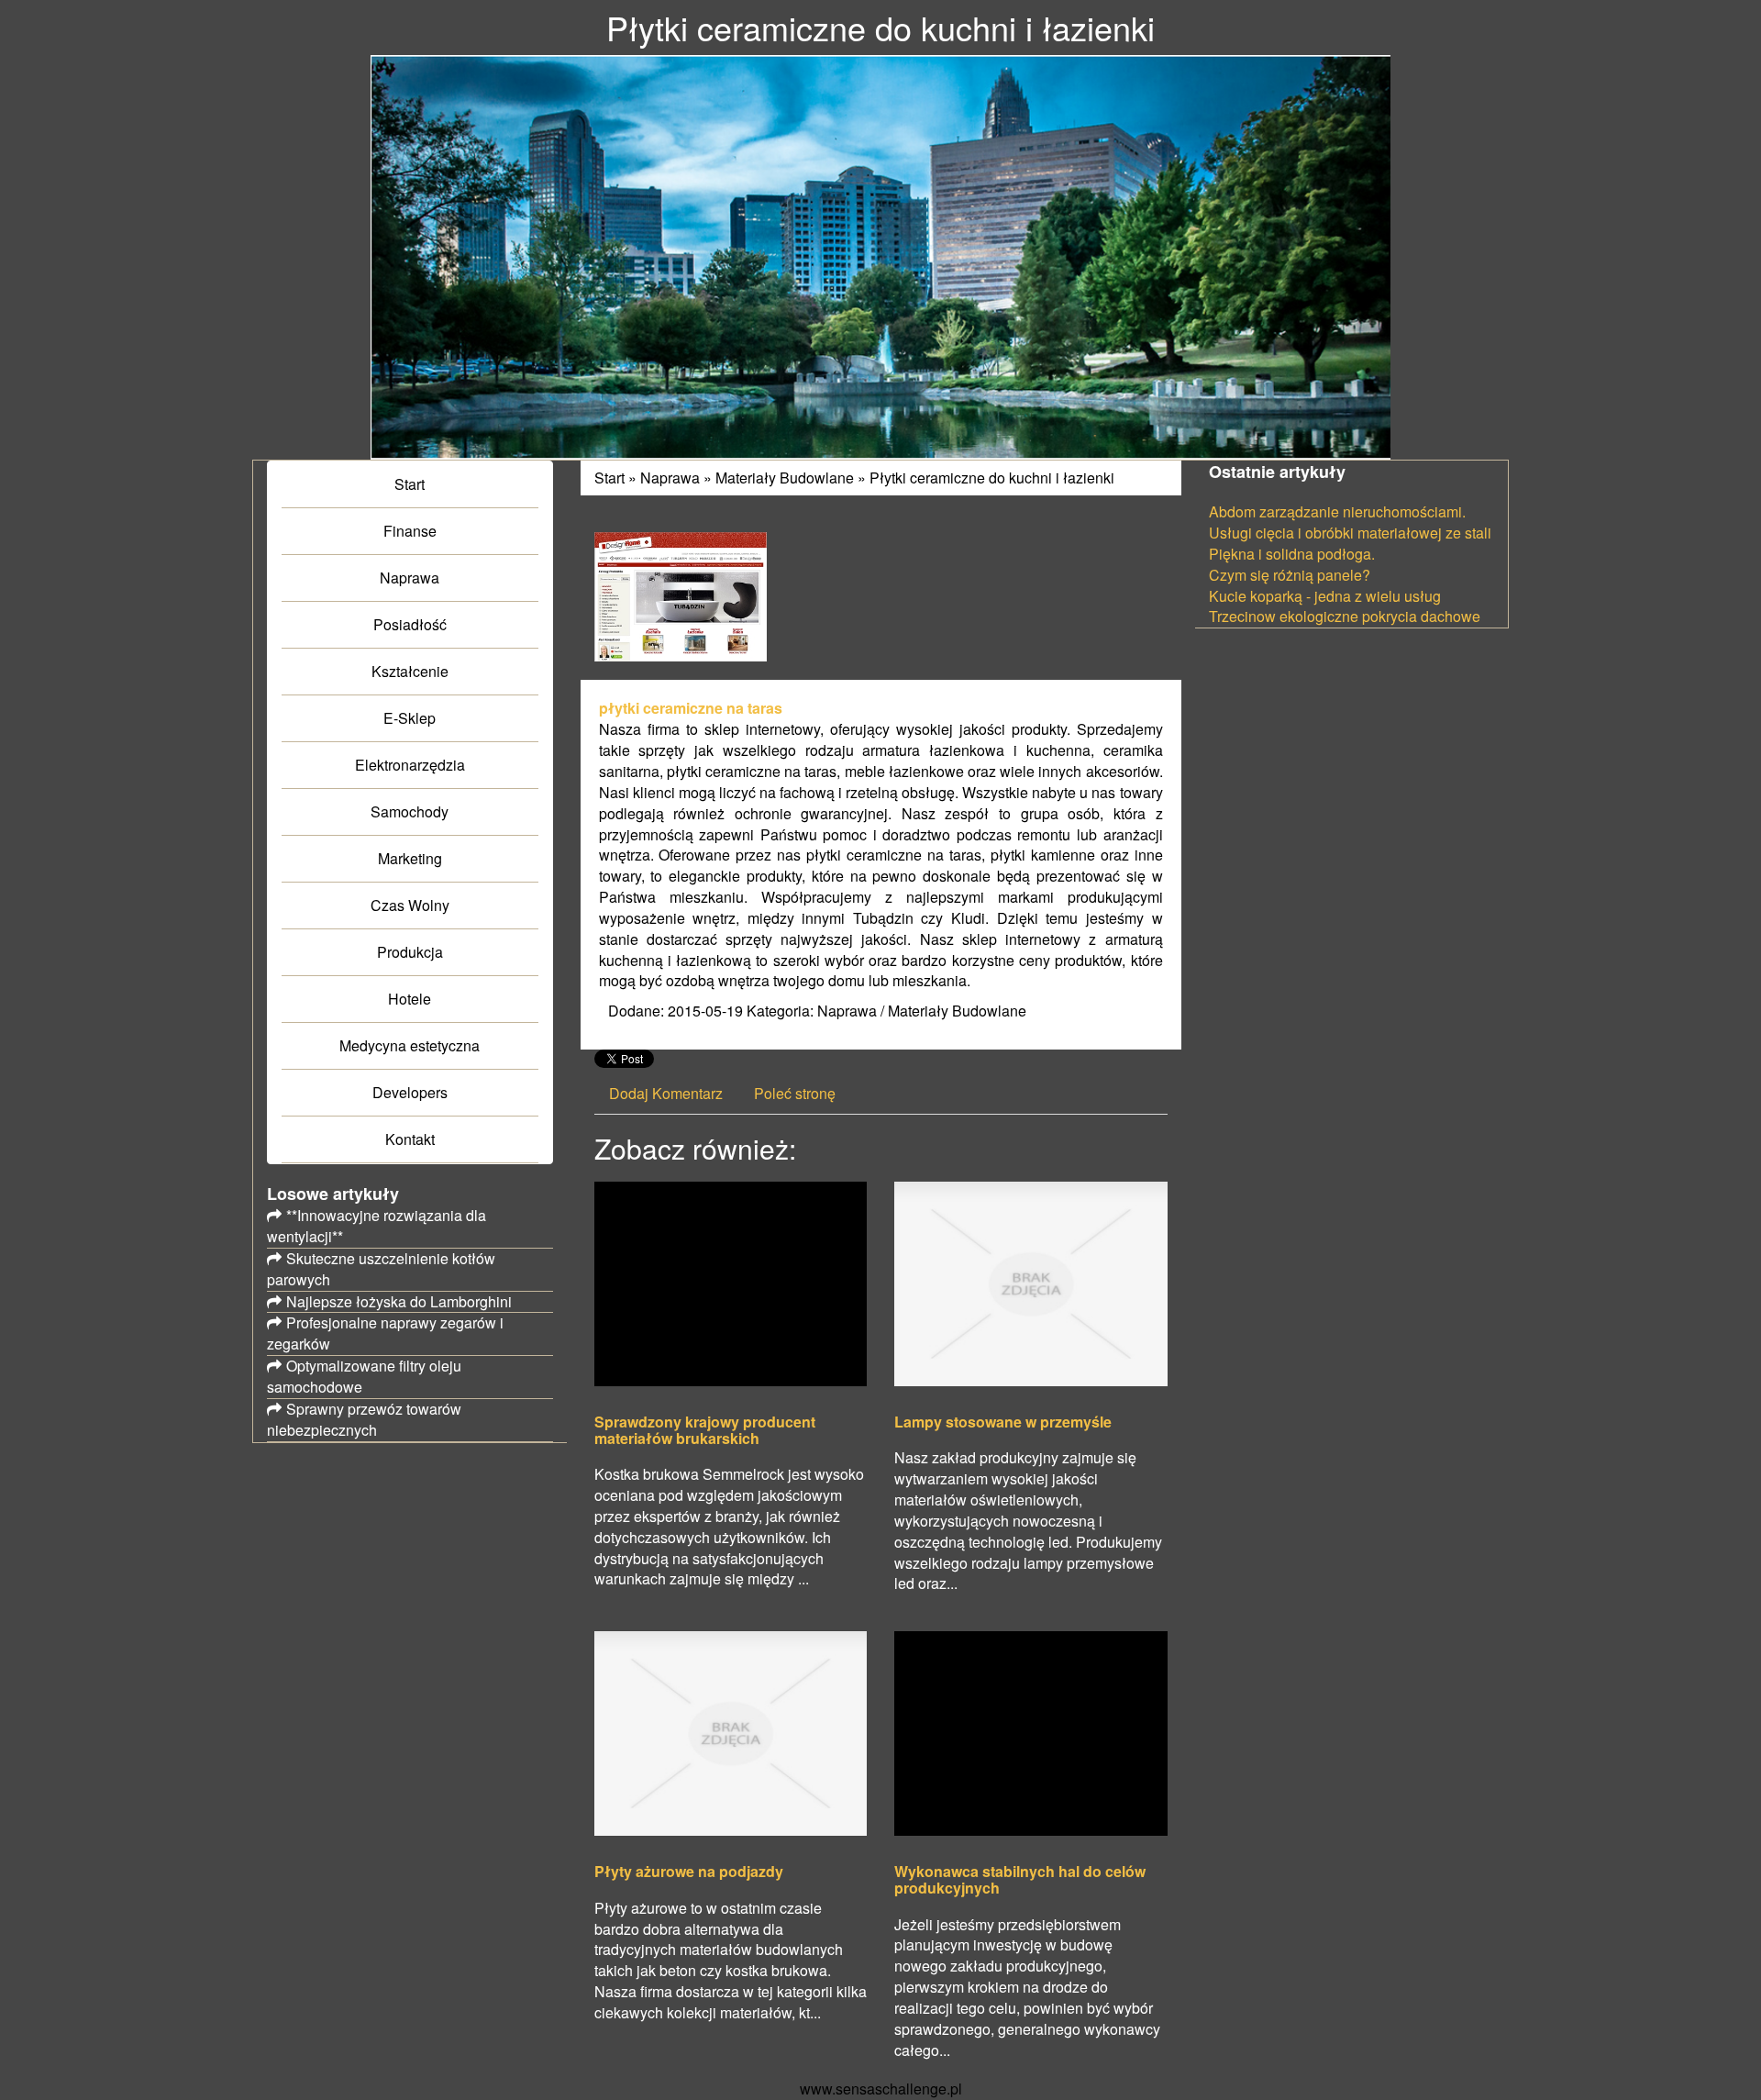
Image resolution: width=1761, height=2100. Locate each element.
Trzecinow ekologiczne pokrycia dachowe (1345, 616)
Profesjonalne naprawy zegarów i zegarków (385, 1333)
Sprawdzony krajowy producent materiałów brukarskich (705, 1430)
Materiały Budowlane (785, 478)
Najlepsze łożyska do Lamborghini (399, 1301)
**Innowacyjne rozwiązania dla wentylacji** (377, 1226)
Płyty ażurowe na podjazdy (689, 1872)
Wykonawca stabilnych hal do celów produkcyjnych (1020, 1879)
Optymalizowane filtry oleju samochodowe (364, 1376)
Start (609, 478)
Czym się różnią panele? (1290, 575)
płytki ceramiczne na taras (691, 708)
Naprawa (670, 478)
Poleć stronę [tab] (795, 1093)
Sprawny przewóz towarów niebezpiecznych (364, 1419)
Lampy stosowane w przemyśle (1003, 1422)
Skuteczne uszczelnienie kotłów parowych (381, 1269)
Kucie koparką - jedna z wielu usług (1325, 596)
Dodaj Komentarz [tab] (666, 1093)
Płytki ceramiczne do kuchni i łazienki (992, 478)
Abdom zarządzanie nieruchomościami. (1337, 511)
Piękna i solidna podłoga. (1292, 554)
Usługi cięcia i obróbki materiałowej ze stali (1350, 533)
